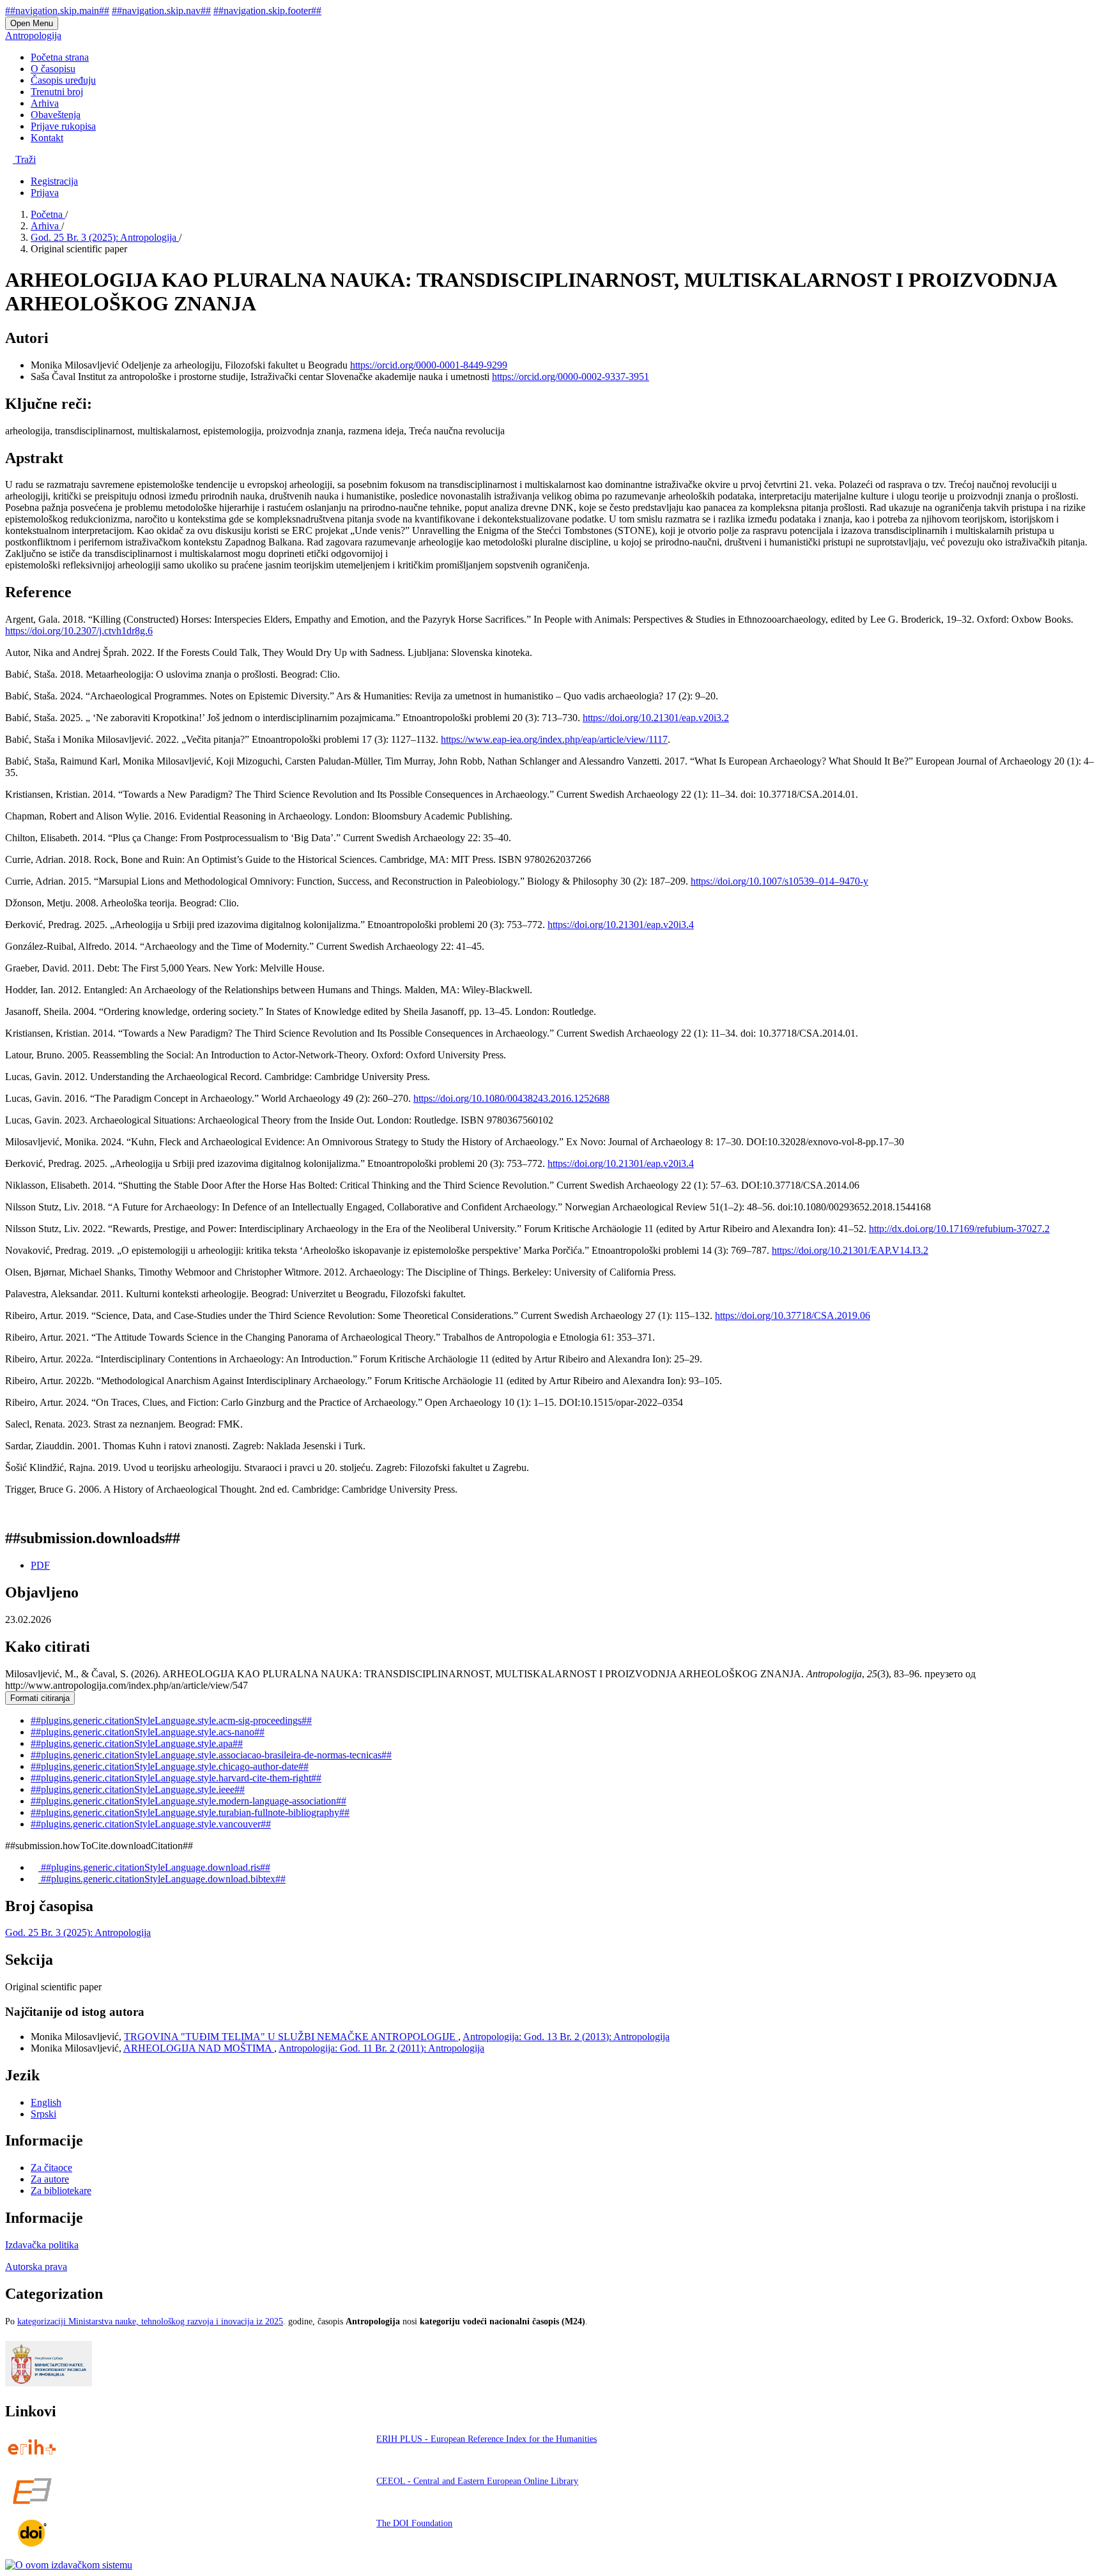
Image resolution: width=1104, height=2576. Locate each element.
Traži (24, 159)
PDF (40, 1565)
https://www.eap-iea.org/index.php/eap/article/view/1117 (554, 739)
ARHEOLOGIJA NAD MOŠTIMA (199, 2048)
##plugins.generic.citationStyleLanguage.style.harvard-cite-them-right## (176, 1778)
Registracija (54, 181)
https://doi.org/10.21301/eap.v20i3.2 (656, 718)
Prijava (45, 193)
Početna (48, 214)
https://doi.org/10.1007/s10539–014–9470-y (779, 881)
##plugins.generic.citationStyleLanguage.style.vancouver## (151, 1824)
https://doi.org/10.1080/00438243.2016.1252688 (511, 1098)
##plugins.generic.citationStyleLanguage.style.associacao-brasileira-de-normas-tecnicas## (211, 1755)
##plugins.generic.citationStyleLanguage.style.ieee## (138, 1789)
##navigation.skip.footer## (267, 11)
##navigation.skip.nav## (161, 11)
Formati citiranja (40, 1698)
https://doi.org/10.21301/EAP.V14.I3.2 (850, 1250)
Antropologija (33, 35)
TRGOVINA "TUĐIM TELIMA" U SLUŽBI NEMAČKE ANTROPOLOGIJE (291, 2037)
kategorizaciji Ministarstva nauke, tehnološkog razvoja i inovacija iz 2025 (150, 2321)
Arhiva (45, 103)
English (46, 2102)
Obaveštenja (56, 115)
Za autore (50, 2179)
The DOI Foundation (414, 2523)
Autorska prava (36, 2267)
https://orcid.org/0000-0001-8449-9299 (429, 365)
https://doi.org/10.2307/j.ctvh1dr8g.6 (79, 631)
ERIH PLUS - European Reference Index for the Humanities (487, 2439)
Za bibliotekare (61, 2191)
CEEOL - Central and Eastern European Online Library (477, 2481)
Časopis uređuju (63, 80)
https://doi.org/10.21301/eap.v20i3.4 (621, 925)
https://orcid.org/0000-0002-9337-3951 (571, 377)
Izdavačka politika (42, 2245)
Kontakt (47, 138)
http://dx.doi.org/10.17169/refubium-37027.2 (959, 1229)
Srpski (43, 2114)
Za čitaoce (51, 2168)
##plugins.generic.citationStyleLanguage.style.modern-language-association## (188, 1801)
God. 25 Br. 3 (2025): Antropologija (105, 237)
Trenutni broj (57, 92)
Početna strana (60, 57)
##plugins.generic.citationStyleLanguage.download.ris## (154, 1867)
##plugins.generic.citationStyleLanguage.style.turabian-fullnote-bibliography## (190, 1812)
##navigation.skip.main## (57, 11)
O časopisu (53, 69)
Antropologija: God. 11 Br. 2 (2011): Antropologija (381, 2048)
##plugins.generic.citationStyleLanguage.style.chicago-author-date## (170, 1766)
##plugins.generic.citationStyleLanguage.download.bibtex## (162, 1879)
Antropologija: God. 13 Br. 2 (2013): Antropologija (566, 2037)
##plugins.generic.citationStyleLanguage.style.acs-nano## (148, 1732)
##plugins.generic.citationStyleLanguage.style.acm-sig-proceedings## (171, 1720)
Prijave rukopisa (63, 126)
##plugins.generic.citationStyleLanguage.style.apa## (137, 1743)
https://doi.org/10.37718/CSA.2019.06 (793, 1315)
